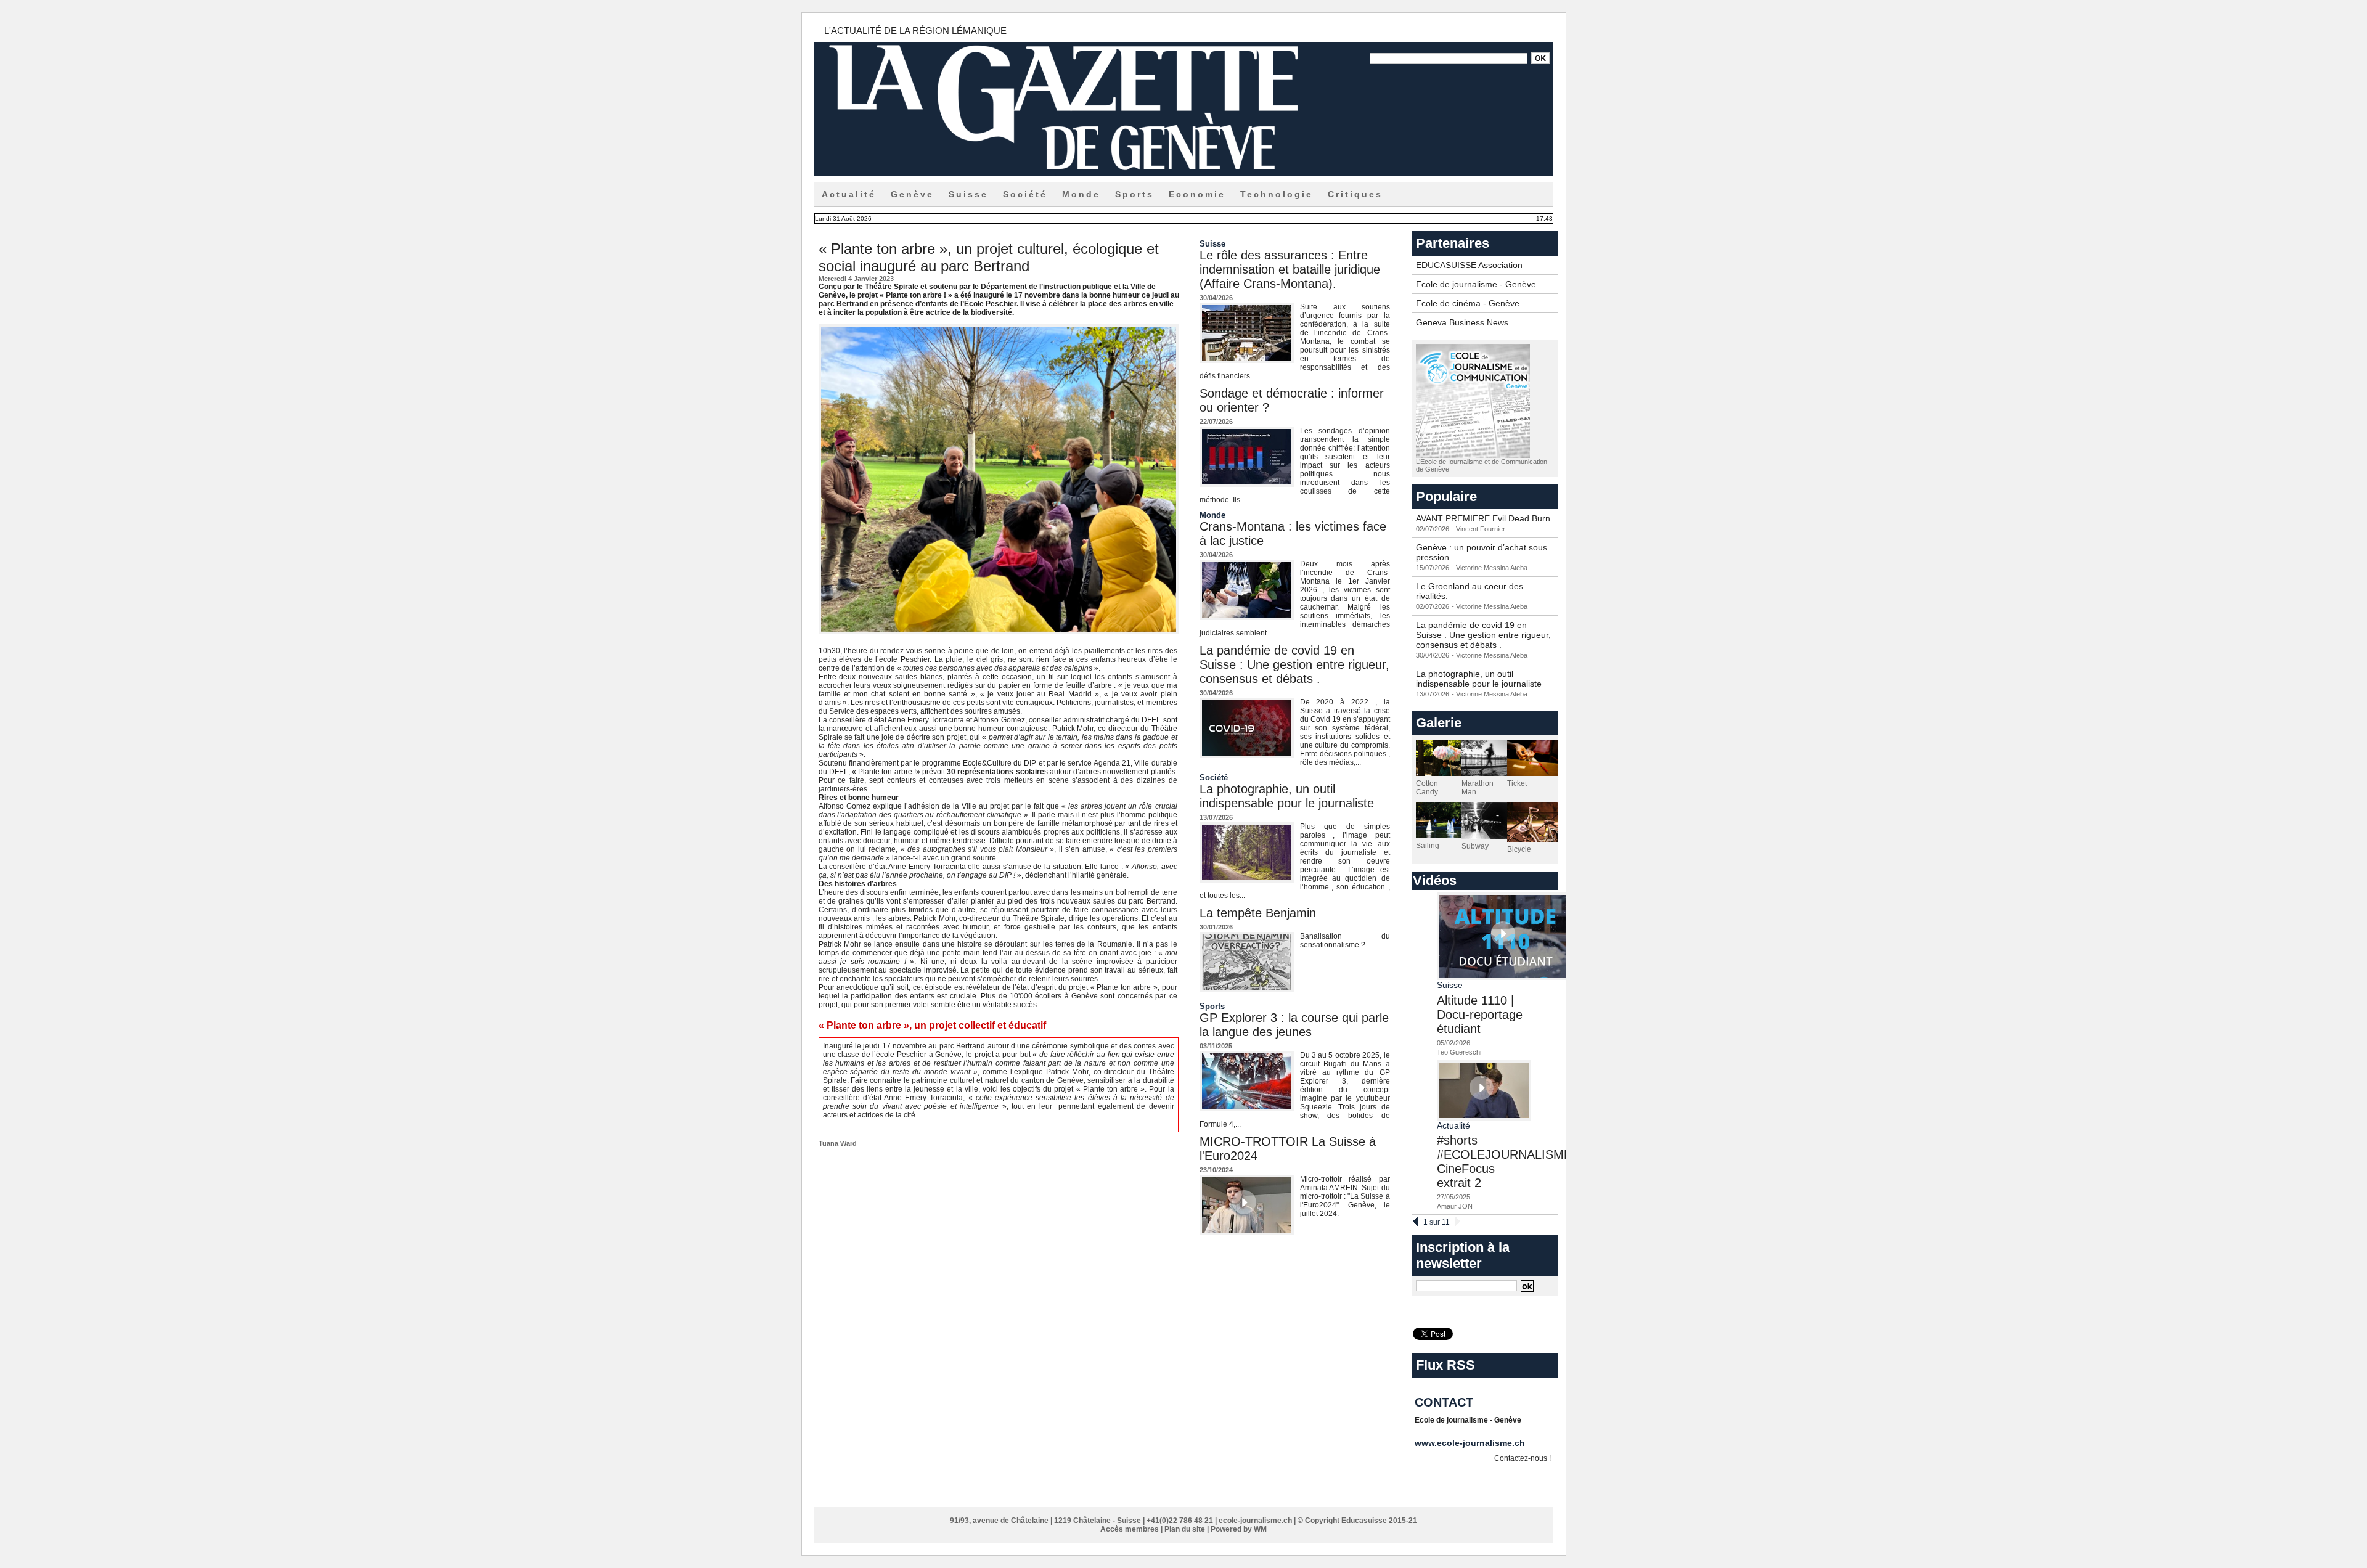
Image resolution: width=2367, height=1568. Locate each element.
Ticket (1517, 783)
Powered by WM (1239, 1529)
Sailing (1428, 846)
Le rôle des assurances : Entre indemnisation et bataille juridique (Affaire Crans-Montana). (1290, 269)
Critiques (1355, 194)
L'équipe (985, 1497)
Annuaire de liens (1154, 1497)
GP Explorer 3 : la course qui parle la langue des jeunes (1294, 1025)
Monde (1081, 194)
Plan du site (1185, 1529)
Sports (1134, 194)
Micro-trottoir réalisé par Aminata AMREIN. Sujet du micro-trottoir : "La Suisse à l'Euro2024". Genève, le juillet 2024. (1345, 1196)
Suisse (968, 194)
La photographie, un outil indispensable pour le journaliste (1287, 796)
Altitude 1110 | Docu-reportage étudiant (1480, 1015)
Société (1025, 194)
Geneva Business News (1462, 322)
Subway (1475, 846)
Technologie (1277, 194)
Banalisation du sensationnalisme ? (1345, 941)
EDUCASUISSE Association (1469, 265)
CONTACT (1282, 1497)
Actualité (849, 194)
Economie (1197, 194)
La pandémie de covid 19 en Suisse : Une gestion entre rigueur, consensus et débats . (1294, 664)
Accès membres (1130, 1529)
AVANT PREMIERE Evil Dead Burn (1483, 518)
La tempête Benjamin (1258, 913)
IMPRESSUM (1434, 1497)
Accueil (837, 1497)
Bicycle (1519, 849)
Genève (912, 194)
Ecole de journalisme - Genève (1476, 284)
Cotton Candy (1427, 788)
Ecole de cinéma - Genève (1468, 303)
